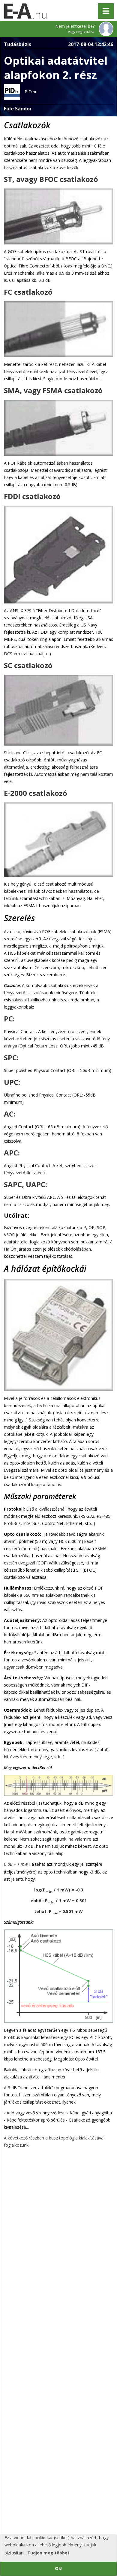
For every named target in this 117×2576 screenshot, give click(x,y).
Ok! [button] (59, 2568)
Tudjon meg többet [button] (48, 2553)
